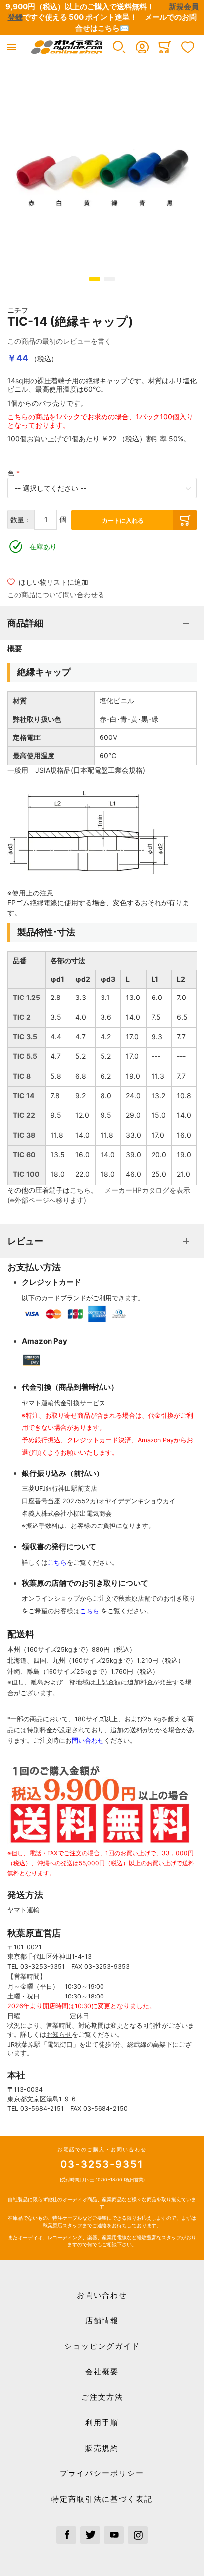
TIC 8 (22, 1076)
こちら (80, 1190)
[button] (119, 47)
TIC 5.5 (25, 1056)
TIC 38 (24, 1135)
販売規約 (102, 2448)
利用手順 (102, 2423)
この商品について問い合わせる (56, 595)
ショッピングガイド (102, 2346)
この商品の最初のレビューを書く (59, 341)
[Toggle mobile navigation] (12, 47)
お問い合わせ (102, 2295)
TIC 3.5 (25, 1036)
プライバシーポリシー (102, 2473)
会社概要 (102, 2372)
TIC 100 (26, 1174)
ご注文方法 (102, 2397)
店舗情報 (102, 2321)
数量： (21, 519)
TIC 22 (24, 1115)
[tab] (102, 623)
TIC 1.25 (26, 997)
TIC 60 (24, 1154)
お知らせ (59, 2034)
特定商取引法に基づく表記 (102, 2499)
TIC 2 (22, 1017)
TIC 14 (24, 1095)
